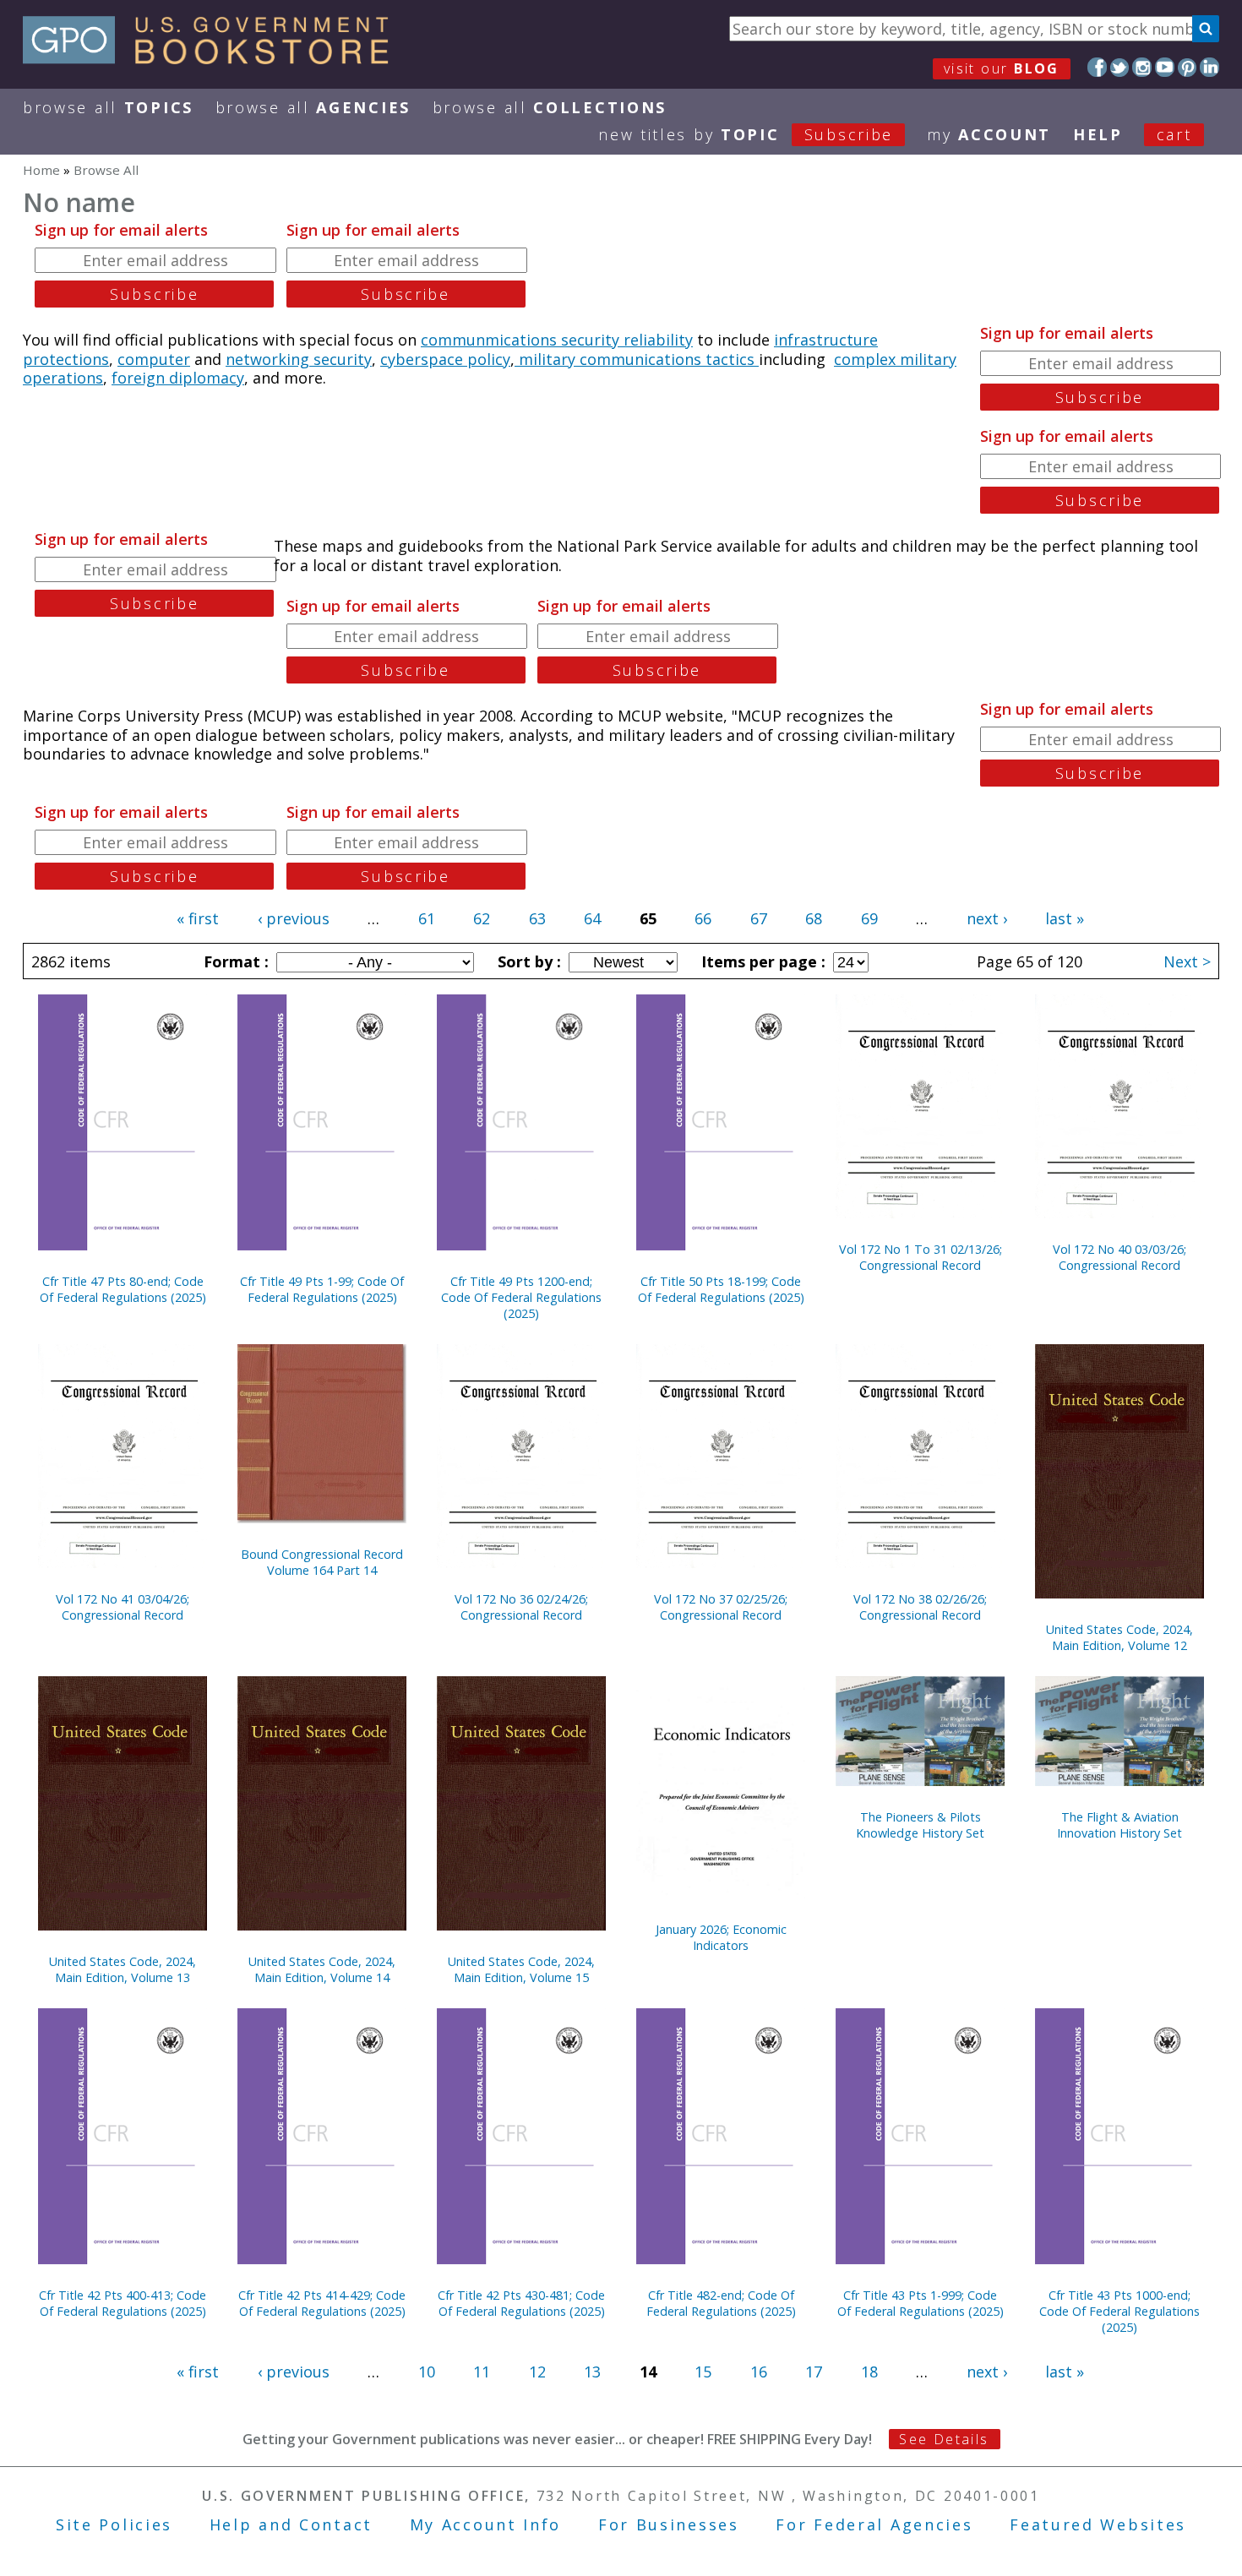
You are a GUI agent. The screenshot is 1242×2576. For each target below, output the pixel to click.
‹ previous (294, 918)
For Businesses (669, 2524)
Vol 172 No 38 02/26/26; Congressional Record (920, 1607)
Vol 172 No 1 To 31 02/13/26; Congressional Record (921, 1257)
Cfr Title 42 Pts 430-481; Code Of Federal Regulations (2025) (521, 2303)
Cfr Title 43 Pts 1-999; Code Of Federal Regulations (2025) (921, 2303)
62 (482, 918)
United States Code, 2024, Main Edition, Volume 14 (322, 1969)
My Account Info (486, 2524)
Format (234, 961)
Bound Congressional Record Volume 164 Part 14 (322, 1562)
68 (814, 918)
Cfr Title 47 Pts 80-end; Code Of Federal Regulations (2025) (123, 1289)
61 (427, 918)
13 (592, 2372)
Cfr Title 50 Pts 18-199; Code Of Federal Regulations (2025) (721, 1289)
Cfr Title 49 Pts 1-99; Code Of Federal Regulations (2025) (322, 1289)
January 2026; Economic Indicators (721, 1937)
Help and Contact (291, 2524)
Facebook (1097, 67)
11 (482, 2372)
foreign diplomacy (178, 378)
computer (154, 359)
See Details (944, 2439)
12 (537, 2372)
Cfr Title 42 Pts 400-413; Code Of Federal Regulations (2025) (123, 2303)
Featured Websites (1098, 2524)
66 (703, 918)
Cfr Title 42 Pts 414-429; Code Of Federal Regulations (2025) (322, 2303)
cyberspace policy (445, 359)
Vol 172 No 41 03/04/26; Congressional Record (123, 1607)
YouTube (1165, 67)
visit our (1002, 68)
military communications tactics (637, 359)
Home (41, 170)
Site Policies (114, 2524)
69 (869, 918)
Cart (1174, 134)
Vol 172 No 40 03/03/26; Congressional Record (1119, 1257)
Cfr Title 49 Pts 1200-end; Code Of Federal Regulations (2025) (521, 1297)
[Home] (213, 58)
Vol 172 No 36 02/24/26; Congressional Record (521, 1607)
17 (814, 2372)
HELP (1098, 134)
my (989, 134)
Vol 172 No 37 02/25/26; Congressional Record (721, 1607)
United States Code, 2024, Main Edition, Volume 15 (521, 1969)
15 (703, 2372)
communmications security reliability (557, 340)
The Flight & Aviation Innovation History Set (1119, 1825)
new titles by (746, 134)
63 (537, 918)
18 (869, 2372)
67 (759, 918)
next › (987, 918)
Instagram (1142, 67)
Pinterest (1188, 67)
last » (1065, 918)
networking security (299, 359)
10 (427, 2372)
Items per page (761, 961)
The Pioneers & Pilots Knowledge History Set (920, 1825)
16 (759, 2372)
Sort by (527, 961)
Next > (1187, 961)
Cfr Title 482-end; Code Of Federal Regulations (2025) (721, 2303)
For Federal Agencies (874, 2524)
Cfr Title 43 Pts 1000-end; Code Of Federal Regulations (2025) (1119, 2311)
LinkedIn (1209, 67)
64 (592, 918)
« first (198, 918)
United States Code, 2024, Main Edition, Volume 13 (123, 1969)
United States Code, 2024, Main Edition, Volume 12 (1119, 1637)
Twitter (1120, 67)
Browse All (108, 107)
